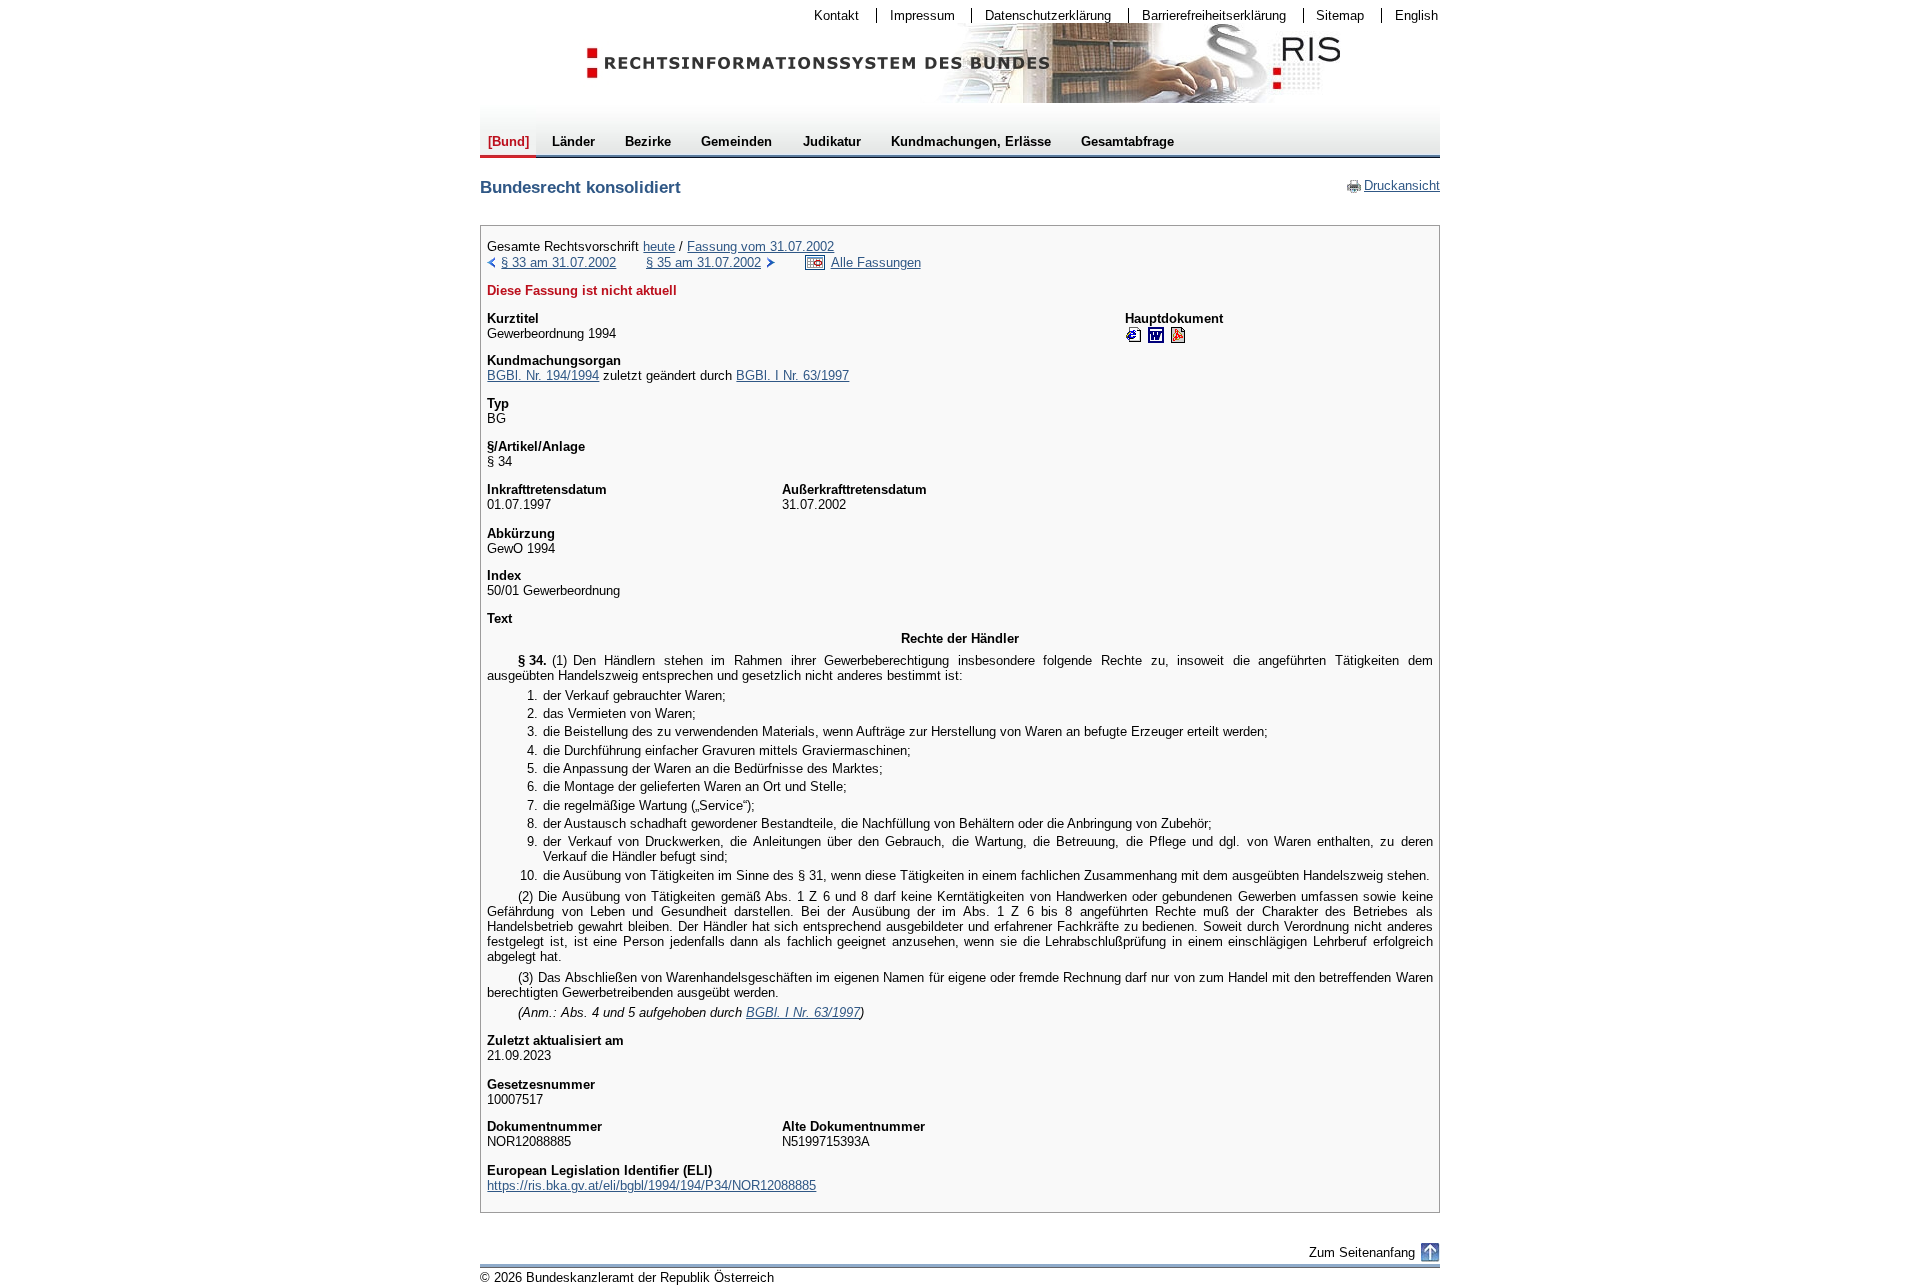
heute (659, 246)
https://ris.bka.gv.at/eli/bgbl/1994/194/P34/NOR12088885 (651, 1185)
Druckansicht (1393, 185)
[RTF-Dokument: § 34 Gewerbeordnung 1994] (1156, 335)
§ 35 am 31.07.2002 (703, 262)
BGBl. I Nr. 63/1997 (792, 375)
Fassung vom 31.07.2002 (760, 246)
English (1416, 15)
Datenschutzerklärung (1041, 15)
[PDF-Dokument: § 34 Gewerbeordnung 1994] (1178, 335)
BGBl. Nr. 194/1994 (543, 375)
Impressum (916, 15)
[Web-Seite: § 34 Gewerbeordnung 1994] (1134, 335)
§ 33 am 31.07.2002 (558, 262)
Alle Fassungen (876, 262)
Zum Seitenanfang (1362, 1252)
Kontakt (830, 15)
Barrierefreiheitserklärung (1207, 15)
